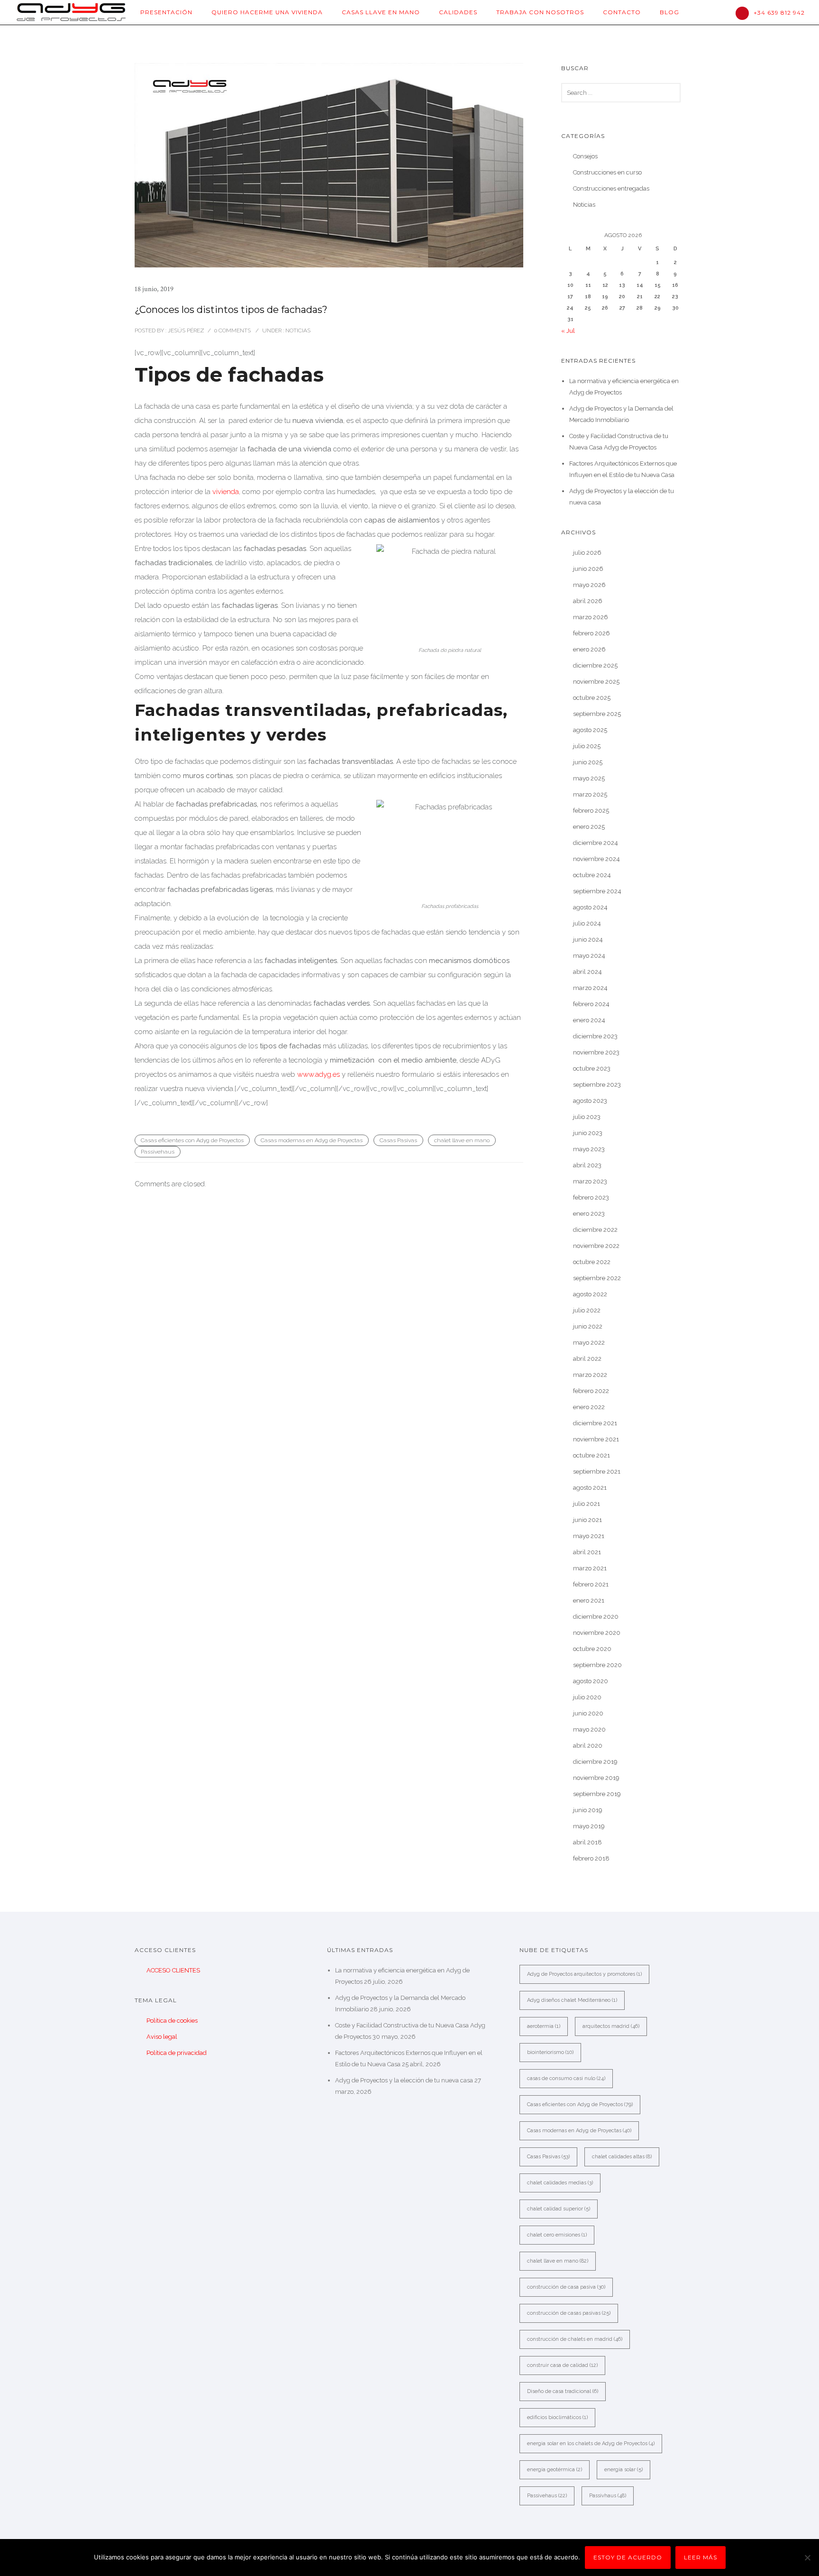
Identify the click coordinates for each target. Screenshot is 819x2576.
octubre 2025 (592, 698)
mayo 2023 (589, 1149)
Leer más (701, 2557)
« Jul (568, 331)
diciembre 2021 (595, 1423)
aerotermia (544, 2026)
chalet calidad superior (559, 2209)
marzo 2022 (590, 1375)
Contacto (622, 12)
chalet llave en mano (462, 1140)
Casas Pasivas (398, 1140)
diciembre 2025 (595, 665)
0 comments (232, 330)
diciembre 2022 (595, 1230)
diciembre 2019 (595, 1762)
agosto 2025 (590, 730)
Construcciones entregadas (611, 188)
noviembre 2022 (596, 1246)
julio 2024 (587, 923)
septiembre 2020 (597, 1665)
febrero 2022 (591, 1391)
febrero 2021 (591, 1584)
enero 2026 (589, 649)
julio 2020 (587, 1697)
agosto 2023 (590, 1101)
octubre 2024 (592, 875)
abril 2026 (588, 601)
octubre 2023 (592, 1068)
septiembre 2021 (597, 1471)
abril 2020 (588, 1746)
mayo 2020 (589, 1729)
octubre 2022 (592, 1262)
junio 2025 (588, 762)
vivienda (226, 492)
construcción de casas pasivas (569, 2313)
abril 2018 (587, 1842)
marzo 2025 (590, 794)
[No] (807, 2558)
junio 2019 (588, 1810)
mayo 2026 (589, 585)
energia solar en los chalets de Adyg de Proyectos (591, 2443)
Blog (669, 12)
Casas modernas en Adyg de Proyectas (312, 1140)
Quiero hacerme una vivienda (267, 12)
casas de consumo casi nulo (566, 2078)
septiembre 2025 (597, 714)
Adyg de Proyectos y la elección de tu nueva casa (404, 2080)
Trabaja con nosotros (540, 12)
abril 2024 (587, 972)
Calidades (458, 12)
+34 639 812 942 (779, 13)
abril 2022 (587, 1359)
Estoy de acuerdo (628, 2557)
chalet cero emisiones (557, 2235)
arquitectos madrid (611, 2026)
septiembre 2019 (597, 1794)
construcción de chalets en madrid (575, 2339)
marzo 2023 (590, 1181)
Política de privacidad (177, 2053)
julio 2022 (587, 1310)
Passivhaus (608, 2496)
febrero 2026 (591, 633)
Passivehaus (158, 1152)
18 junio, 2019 (154, 289)
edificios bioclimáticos (557, 2417)
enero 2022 (589, 1407)
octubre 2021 (591, 1455)
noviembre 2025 (596, 682)
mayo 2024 (589, 956)
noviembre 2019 (596, 1778)
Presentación (166, 12)
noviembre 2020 (597, 1633)
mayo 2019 (589, 1826)
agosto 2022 (590, 1294)
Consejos (585, 156)
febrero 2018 (591, 1858)
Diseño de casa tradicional (563, 2391)
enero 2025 (589, 827)
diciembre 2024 (596, 843)
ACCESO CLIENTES (173, 1970)
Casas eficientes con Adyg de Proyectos (192, 1140)
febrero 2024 (591, 1004)
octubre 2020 (592, 1649)
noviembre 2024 (596, 859)
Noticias (297, 330)
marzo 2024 (590, 988)
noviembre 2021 (596, 1439)
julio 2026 (587, 553)
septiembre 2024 (597, 891)
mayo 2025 (589, 778)
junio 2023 (588, 1133)
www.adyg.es (318, 1074)
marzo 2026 (591, 617)
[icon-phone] (745, 13)
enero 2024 (589, 1020)
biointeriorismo (550, 2052)
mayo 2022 (589, 1343)
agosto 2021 (590, 1488)
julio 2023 (587, 1117)
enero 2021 (589, 1600)
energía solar (623, 2470)
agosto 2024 (590, 907)
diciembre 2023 (595, 1036)
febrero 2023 (591, 1197)
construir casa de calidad (562, 2365)
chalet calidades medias (560, 2183)
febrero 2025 (591, 811)
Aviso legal (162, 2037)
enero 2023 (589, 1214)
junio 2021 (587, 1520)
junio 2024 (588, 940)
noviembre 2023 (596, 1052)
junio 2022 (588, 1326)
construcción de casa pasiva (566, 2287)
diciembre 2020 (596, 1617)
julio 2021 (587, 1504)
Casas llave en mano (381, 12)
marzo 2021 (590, 1568)
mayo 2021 (589, 1536)
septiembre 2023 (597, 1085)
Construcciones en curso (607, 172)
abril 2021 (587, 1552)
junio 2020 (588, 1713)
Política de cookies (172, 2021)
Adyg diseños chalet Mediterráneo (572, 2000)
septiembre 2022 (597, 1278)
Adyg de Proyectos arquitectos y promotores (584, 1974)
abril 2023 (587, 1165)
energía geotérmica (555, 2470)
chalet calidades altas (622, 2157)
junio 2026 (588, 569)
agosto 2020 (591, 1681)
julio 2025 (587, 746)
